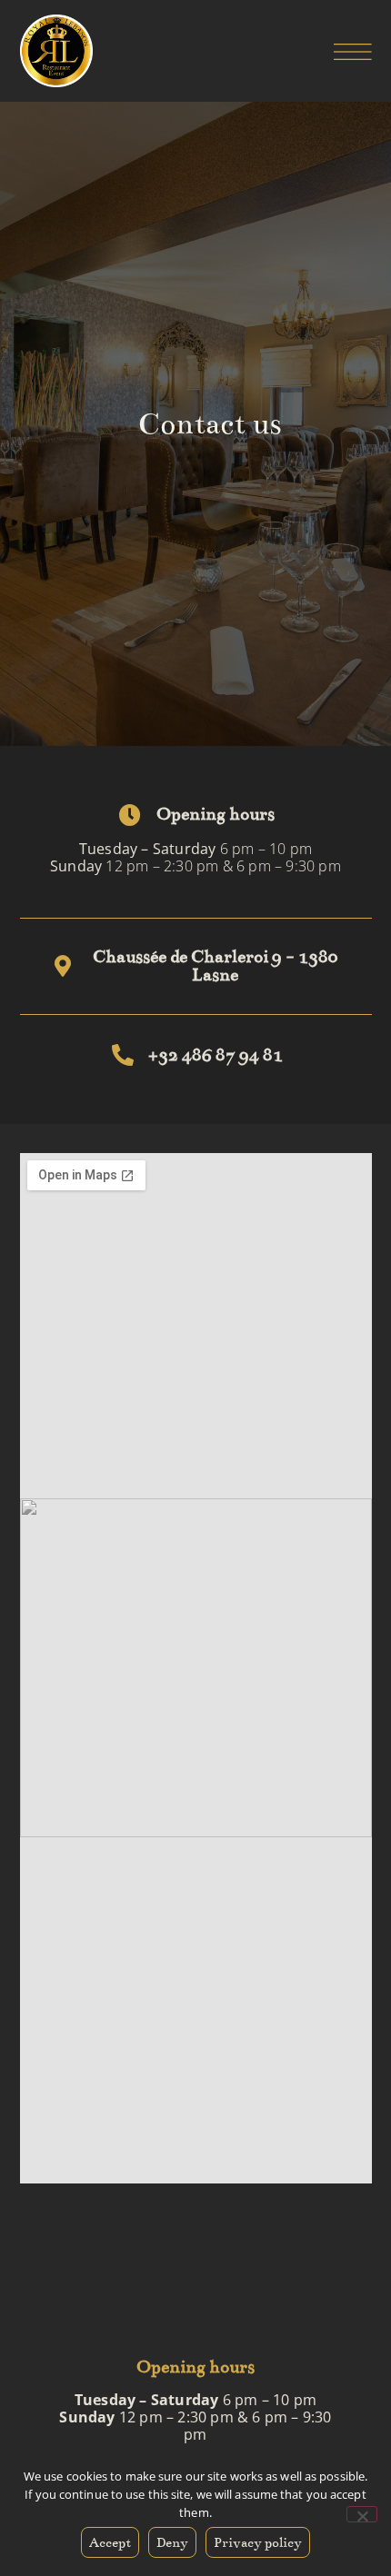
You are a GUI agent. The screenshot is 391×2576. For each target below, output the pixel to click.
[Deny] (362, 2514)
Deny (172, 2542)
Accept (110, 2542)
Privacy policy (258, 2542)
